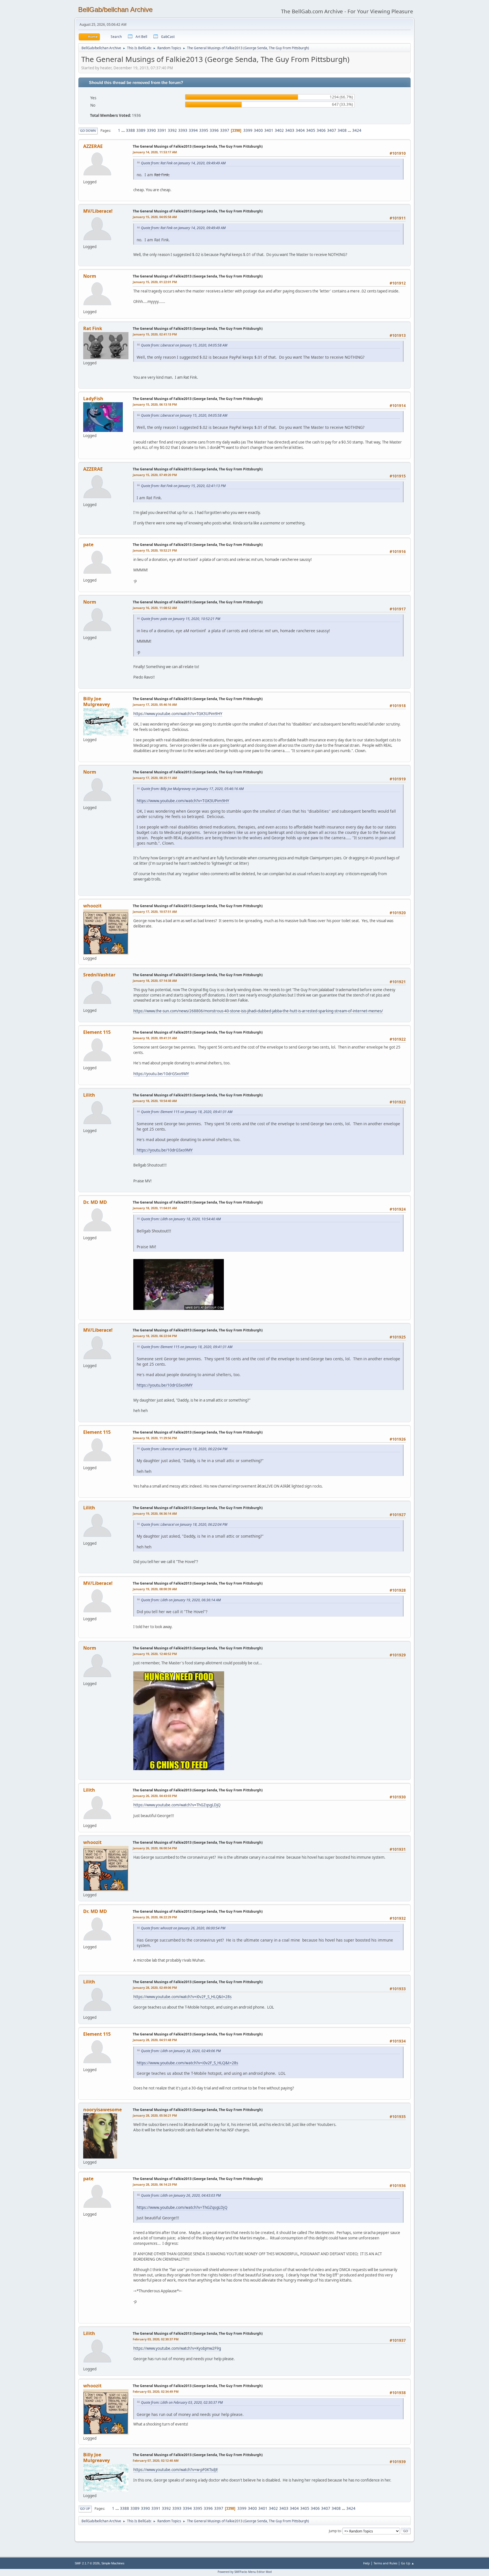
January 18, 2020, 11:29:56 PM (155, 1438)
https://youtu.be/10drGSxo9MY (161, 1074)
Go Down (88, 131)
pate (88, 545)
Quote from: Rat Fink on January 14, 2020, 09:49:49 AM (183, 163)
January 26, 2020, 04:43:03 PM (155, 1796)
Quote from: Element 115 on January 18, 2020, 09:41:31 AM (187, 1112)
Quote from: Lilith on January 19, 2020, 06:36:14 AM (181, 1600)
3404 (300, 130)
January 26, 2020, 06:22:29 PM (155, 1917)
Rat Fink (93, 328)
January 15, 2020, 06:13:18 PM (155, 404)
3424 (357, 130)
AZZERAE (93, 146)
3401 (269, 130)
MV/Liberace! (98, 211)
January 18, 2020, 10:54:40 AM (155, 1101)
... (124, 130)
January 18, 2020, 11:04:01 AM (155, 1208)
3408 (342, 130)
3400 (258, 130)
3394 (193, 130)
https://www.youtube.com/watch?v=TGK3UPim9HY (178, 714)
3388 (130, 130)
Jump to (335, 2531)
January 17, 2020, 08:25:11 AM (155, 778)
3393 (183, 130)
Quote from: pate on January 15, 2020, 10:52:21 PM (181, 619)
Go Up (85, 2509)
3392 (172, 130)
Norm (90, 276)
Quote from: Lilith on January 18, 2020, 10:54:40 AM (181, 1219)
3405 (311, 130)
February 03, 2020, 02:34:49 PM (156, 2391)
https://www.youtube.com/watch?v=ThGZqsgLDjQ (177, 1805)
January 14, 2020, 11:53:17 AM (155, 152)
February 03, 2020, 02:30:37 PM (156, 2339)
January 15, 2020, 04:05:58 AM (155, 217)
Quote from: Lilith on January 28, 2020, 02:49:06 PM (181, 2051)
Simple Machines (113, 2563)
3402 (279, 130)
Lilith (89, 1095)
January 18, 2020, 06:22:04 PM (155, 1336)
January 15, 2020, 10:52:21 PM (155, 550)
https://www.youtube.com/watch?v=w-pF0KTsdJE (176, 2470)
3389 (141, 130)
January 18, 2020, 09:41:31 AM (155, 1038)
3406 (321, 130)
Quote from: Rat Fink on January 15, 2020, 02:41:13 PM (183, 486)
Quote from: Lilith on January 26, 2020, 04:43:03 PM (181, 2195)
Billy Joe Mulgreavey (96, 701)
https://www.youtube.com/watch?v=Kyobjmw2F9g (177, 2348)
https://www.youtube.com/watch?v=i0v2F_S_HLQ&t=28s (182, 1997)
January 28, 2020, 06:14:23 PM (155, 2184)
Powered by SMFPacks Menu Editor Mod (245, 2572)
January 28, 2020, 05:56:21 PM (155, 2115)
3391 (162, 130)
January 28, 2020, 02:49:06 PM (155, 1988)
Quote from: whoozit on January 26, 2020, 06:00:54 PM (183, 1928)
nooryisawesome (102, 2110)
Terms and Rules (385, 2563)
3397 (225, 130)
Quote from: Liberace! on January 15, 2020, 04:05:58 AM (184, 345)
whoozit (92, 906)
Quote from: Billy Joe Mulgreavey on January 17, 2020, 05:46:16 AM (192, 789)
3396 (214, 130)
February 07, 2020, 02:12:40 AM (156, 2460)
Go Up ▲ (408, 2563)
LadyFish (93, 399)
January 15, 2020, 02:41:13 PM (155, 334)
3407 (332, 130)
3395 (204, 130)
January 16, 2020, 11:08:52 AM (155, 608)
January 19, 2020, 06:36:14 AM (155, 1513)
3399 (248, 130)
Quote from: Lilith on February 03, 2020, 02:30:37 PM (182, 2402)
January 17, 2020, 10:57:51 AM (155, 912)
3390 (151, 130)
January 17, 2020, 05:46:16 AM (155, 704)
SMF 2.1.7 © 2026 (87, 2563)
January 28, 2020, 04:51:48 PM (155, 2040)
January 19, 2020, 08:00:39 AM (155, 1589)
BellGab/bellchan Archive (115, 9)
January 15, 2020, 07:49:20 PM (155, 475)
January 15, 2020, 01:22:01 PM (155, 282)
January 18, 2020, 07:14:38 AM (155, 981)
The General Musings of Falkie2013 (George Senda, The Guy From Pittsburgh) (198, 146)
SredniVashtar (99, 975)
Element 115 (97, 1032)
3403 (290, 130)
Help (366, 2563)
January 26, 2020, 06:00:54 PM (155, 1848)
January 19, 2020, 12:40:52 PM (155, 1654)
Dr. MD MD (95, 1202)
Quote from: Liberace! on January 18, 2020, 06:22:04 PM (184, 1449)
